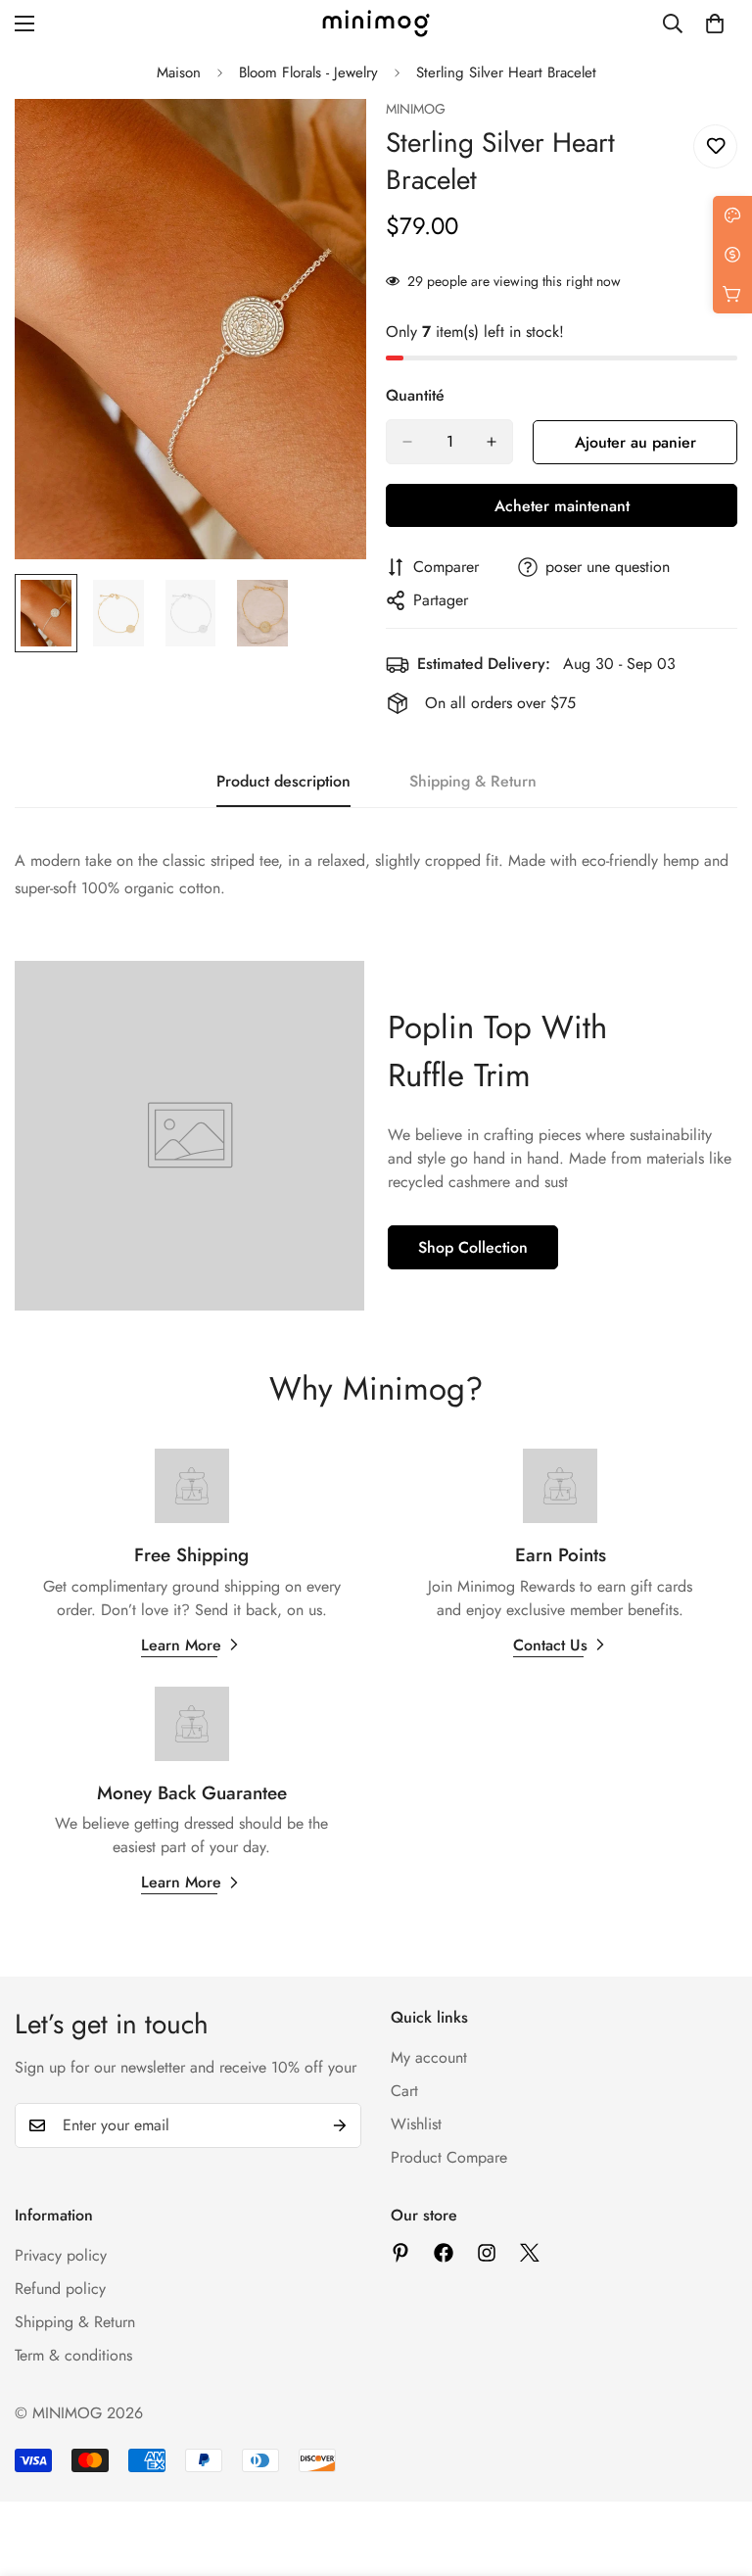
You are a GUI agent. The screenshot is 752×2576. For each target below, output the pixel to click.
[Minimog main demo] (376, 24)
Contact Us (550, 1645)
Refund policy (60, 2289)
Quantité (415, 395)
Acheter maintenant (562, 506)
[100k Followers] (487, 2253)
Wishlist (416, 2124)
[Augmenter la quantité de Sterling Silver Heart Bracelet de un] (492, 442)
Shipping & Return (75, 2322)
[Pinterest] (400, 2253)
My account (429, 2057)
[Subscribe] (340, 2125)
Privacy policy (61, 2255)
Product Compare (449, 2157)
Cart (404, 2091)
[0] (715, 24)
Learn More (181, 1645)
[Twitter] (530, 2253)
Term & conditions (73, 2355)
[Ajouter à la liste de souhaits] (715, 146)
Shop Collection (473, 1247)
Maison (179, 72)
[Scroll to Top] (714, 2469)
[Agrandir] (325, 141)
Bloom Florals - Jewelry (308, 72)
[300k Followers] (444, 2253)
